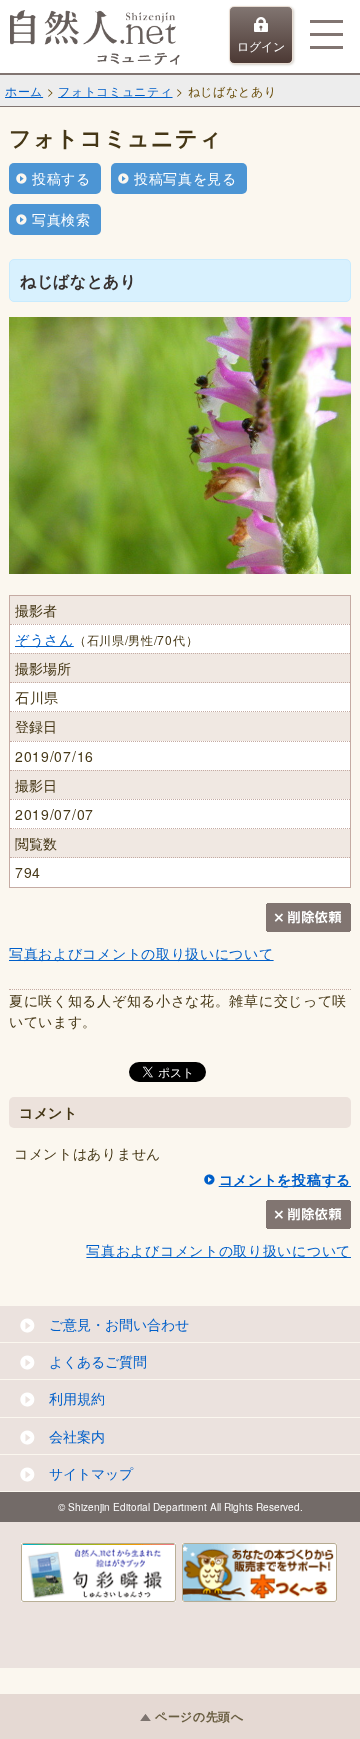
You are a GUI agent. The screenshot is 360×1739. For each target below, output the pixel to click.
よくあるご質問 (98, 1361)
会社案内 (77, 1436)
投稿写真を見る (185, 178)
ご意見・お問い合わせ (119, 1324)
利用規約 (77, 1398)
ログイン (261, 45)
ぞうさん (44, 639)
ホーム (24, 90)
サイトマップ (91, 1473)
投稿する (61, 178)
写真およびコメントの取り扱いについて (141, 953)
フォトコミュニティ (115, 90)
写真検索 (61, 219)
